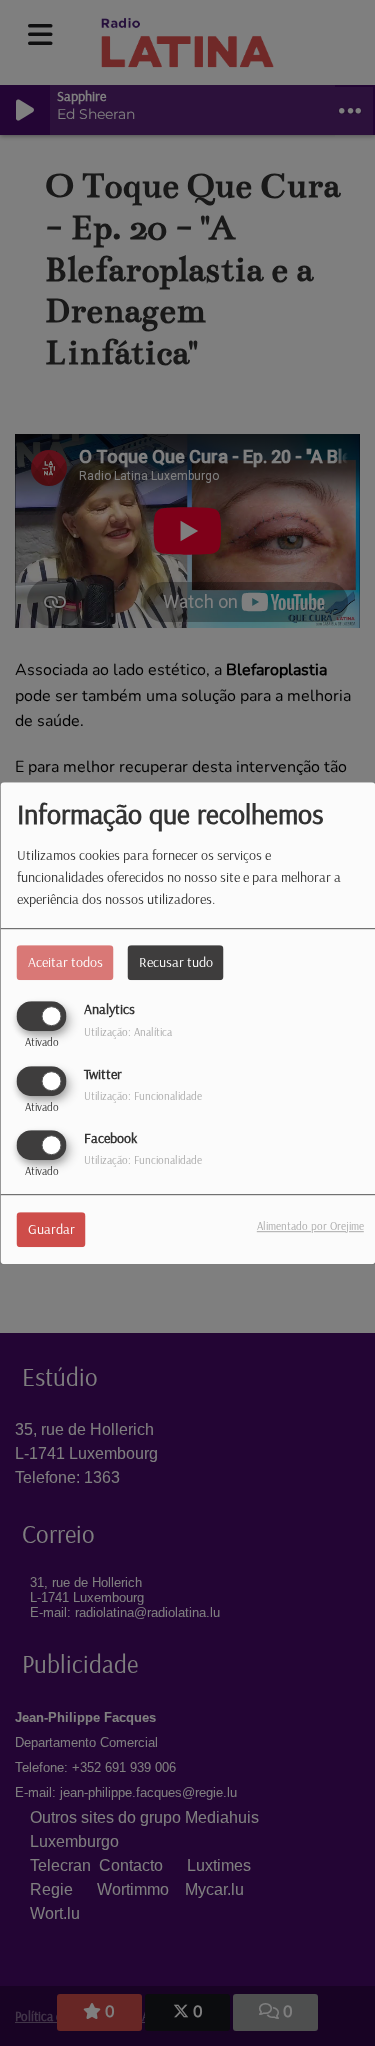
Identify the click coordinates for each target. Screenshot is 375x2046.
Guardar (51, 1229)
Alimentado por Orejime (310, 1226)
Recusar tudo (176, 963)
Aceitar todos (65, 963)
